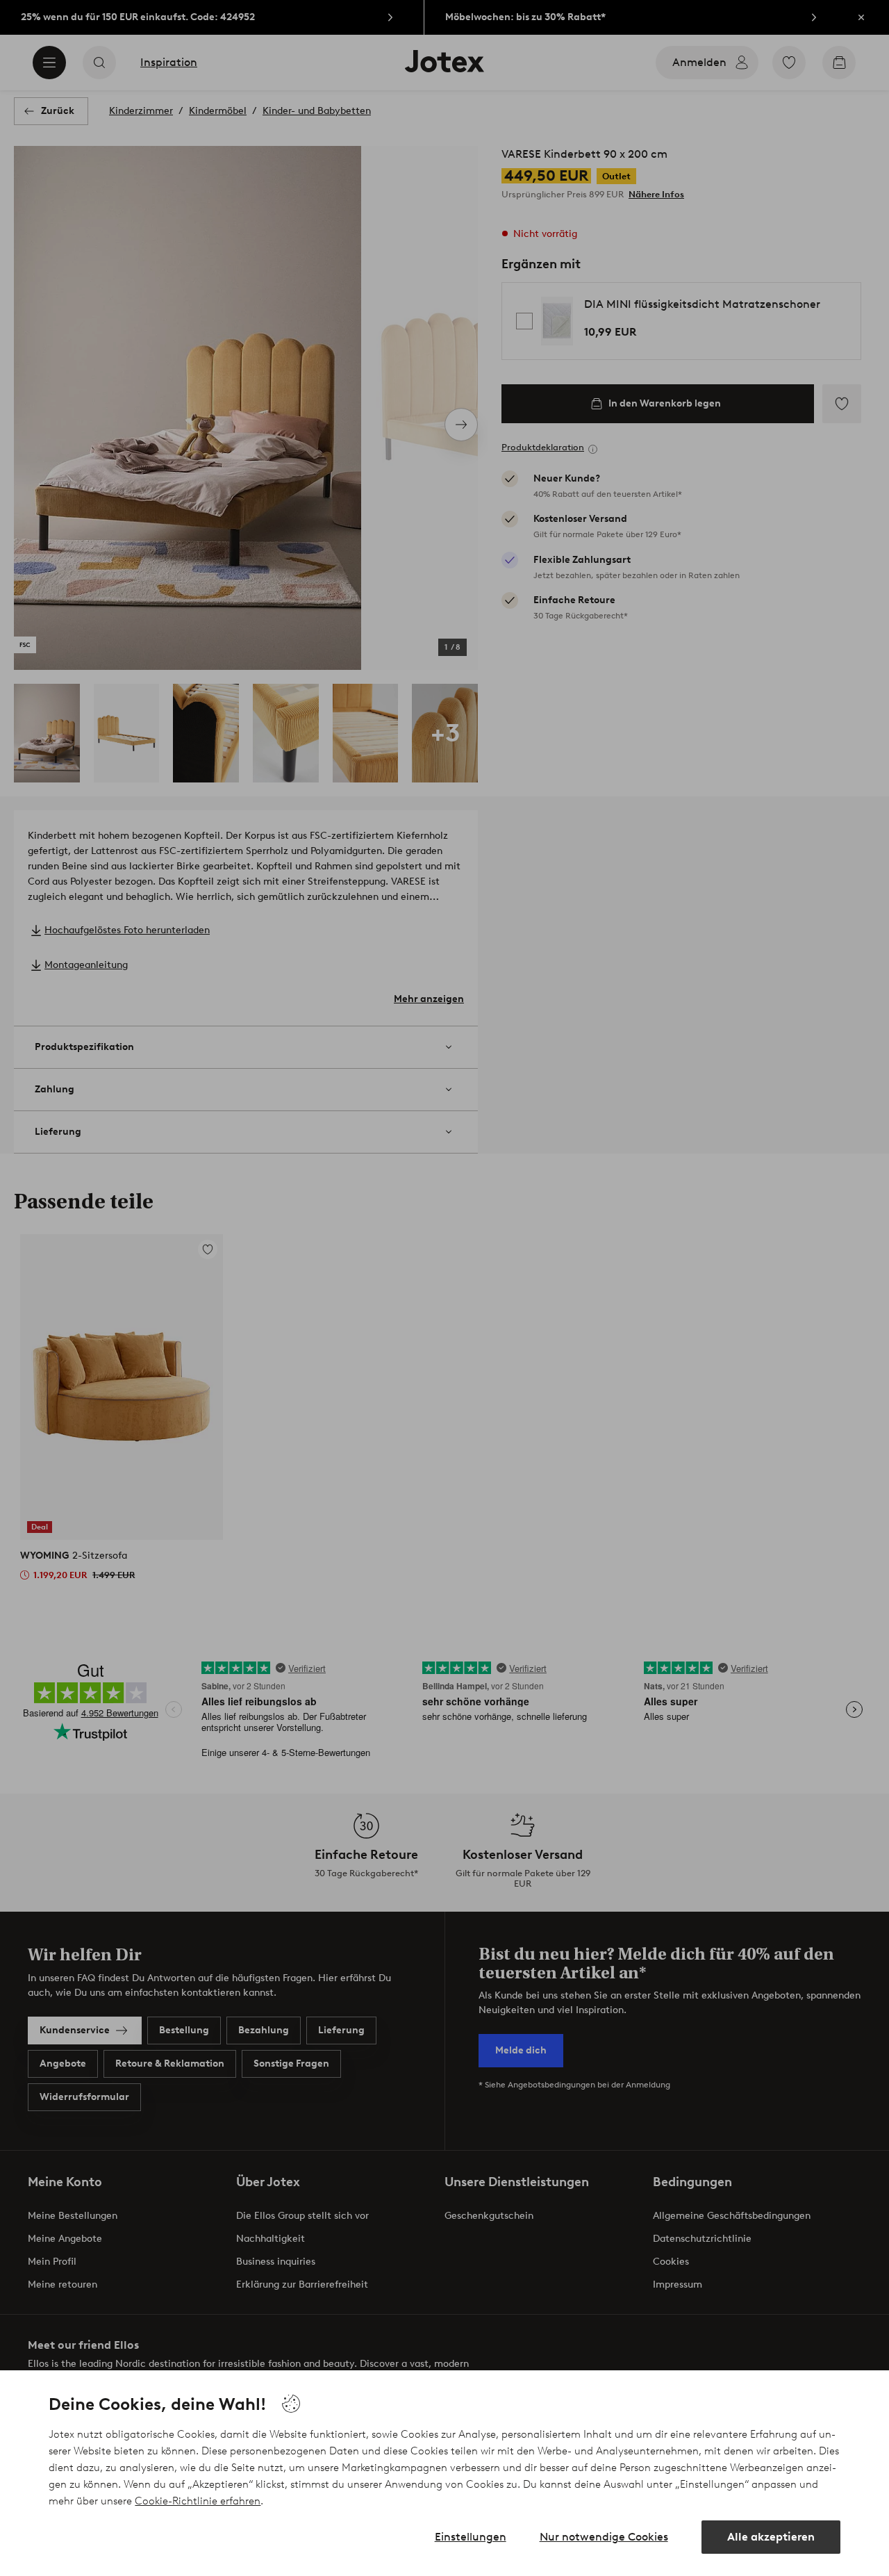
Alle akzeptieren (771, 2537)
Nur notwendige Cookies (604, 2537)
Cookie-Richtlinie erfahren (198, 2501)
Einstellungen (471, 2537)
